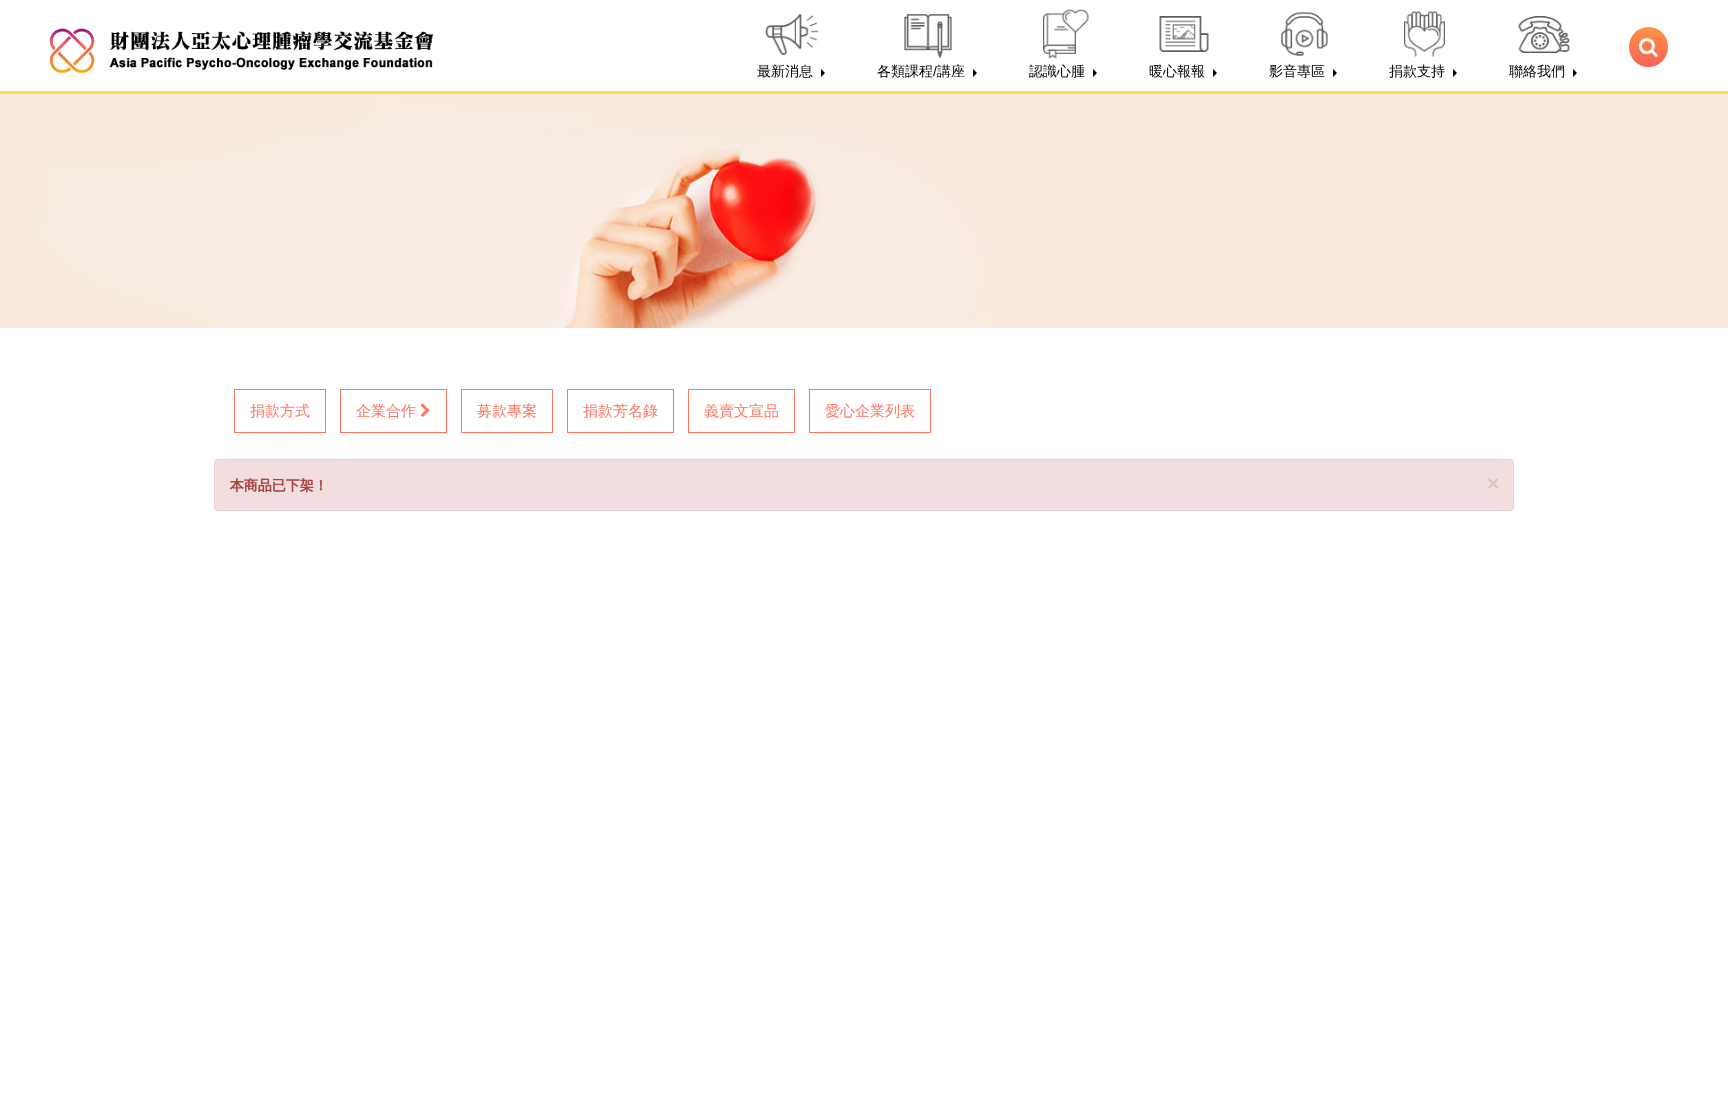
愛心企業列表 (870, 410)
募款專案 (507, 410)
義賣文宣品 (741, 410)
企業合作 (388, 410)
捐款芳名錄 (620, 410)
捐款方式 (280, 410)
